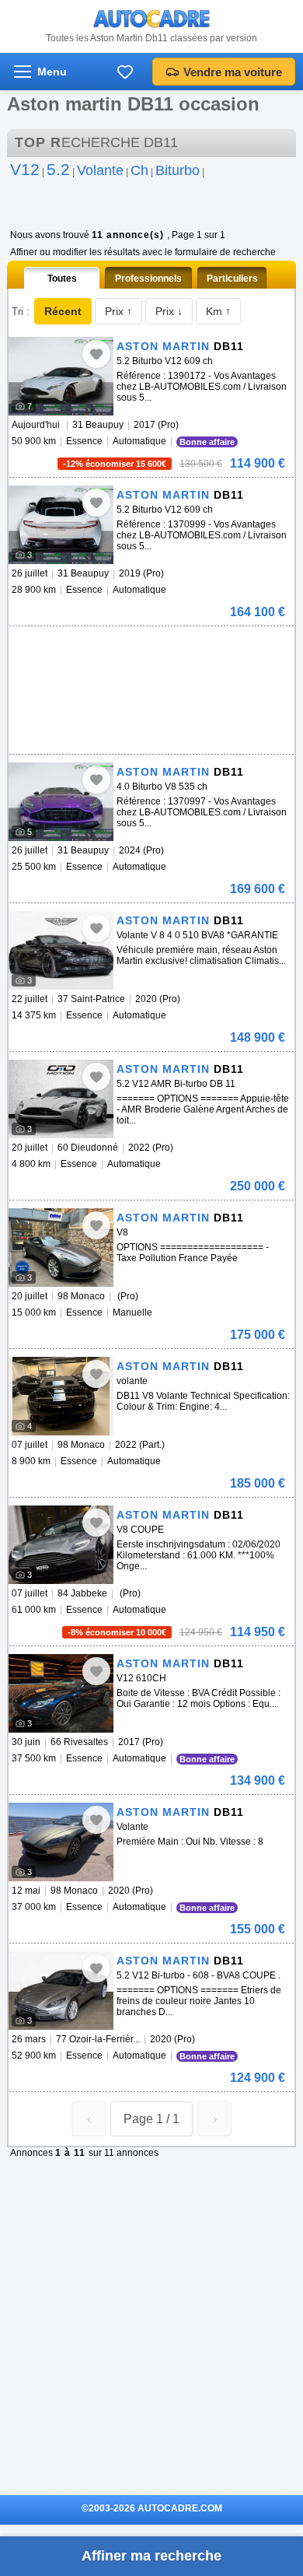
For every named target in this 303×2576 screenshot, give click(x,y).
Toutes (62, 279)
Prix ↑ (118, 311)
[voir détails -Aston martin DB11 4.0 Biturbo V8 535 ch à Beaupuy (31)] (61, 802)
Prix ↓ (169, 311)
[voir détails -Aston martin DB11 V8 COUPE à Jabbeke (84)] (61, 1545)
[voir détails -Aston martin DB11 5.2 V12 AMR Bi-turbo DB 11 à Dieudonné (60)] (61, 1099)
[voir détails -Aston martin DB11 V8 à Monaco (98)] (61, 1248)
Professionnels (148, 279)
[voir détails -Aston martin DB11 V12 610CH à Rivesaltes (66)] (61, 1693)
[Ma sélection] (125, 72)
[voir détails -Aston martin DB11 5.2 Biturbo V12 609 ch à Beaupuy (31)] (61, 376)
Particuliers (232, 279)
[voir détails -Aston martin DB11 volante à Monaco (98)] (61, 1396)
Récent (63, 311)
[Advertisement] (148, 650)
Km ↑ (218, 311)
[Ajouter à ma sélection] (96, 354)
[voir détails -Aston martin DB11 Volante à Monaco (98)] (61, 1842)
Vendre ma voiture (233, 72)
